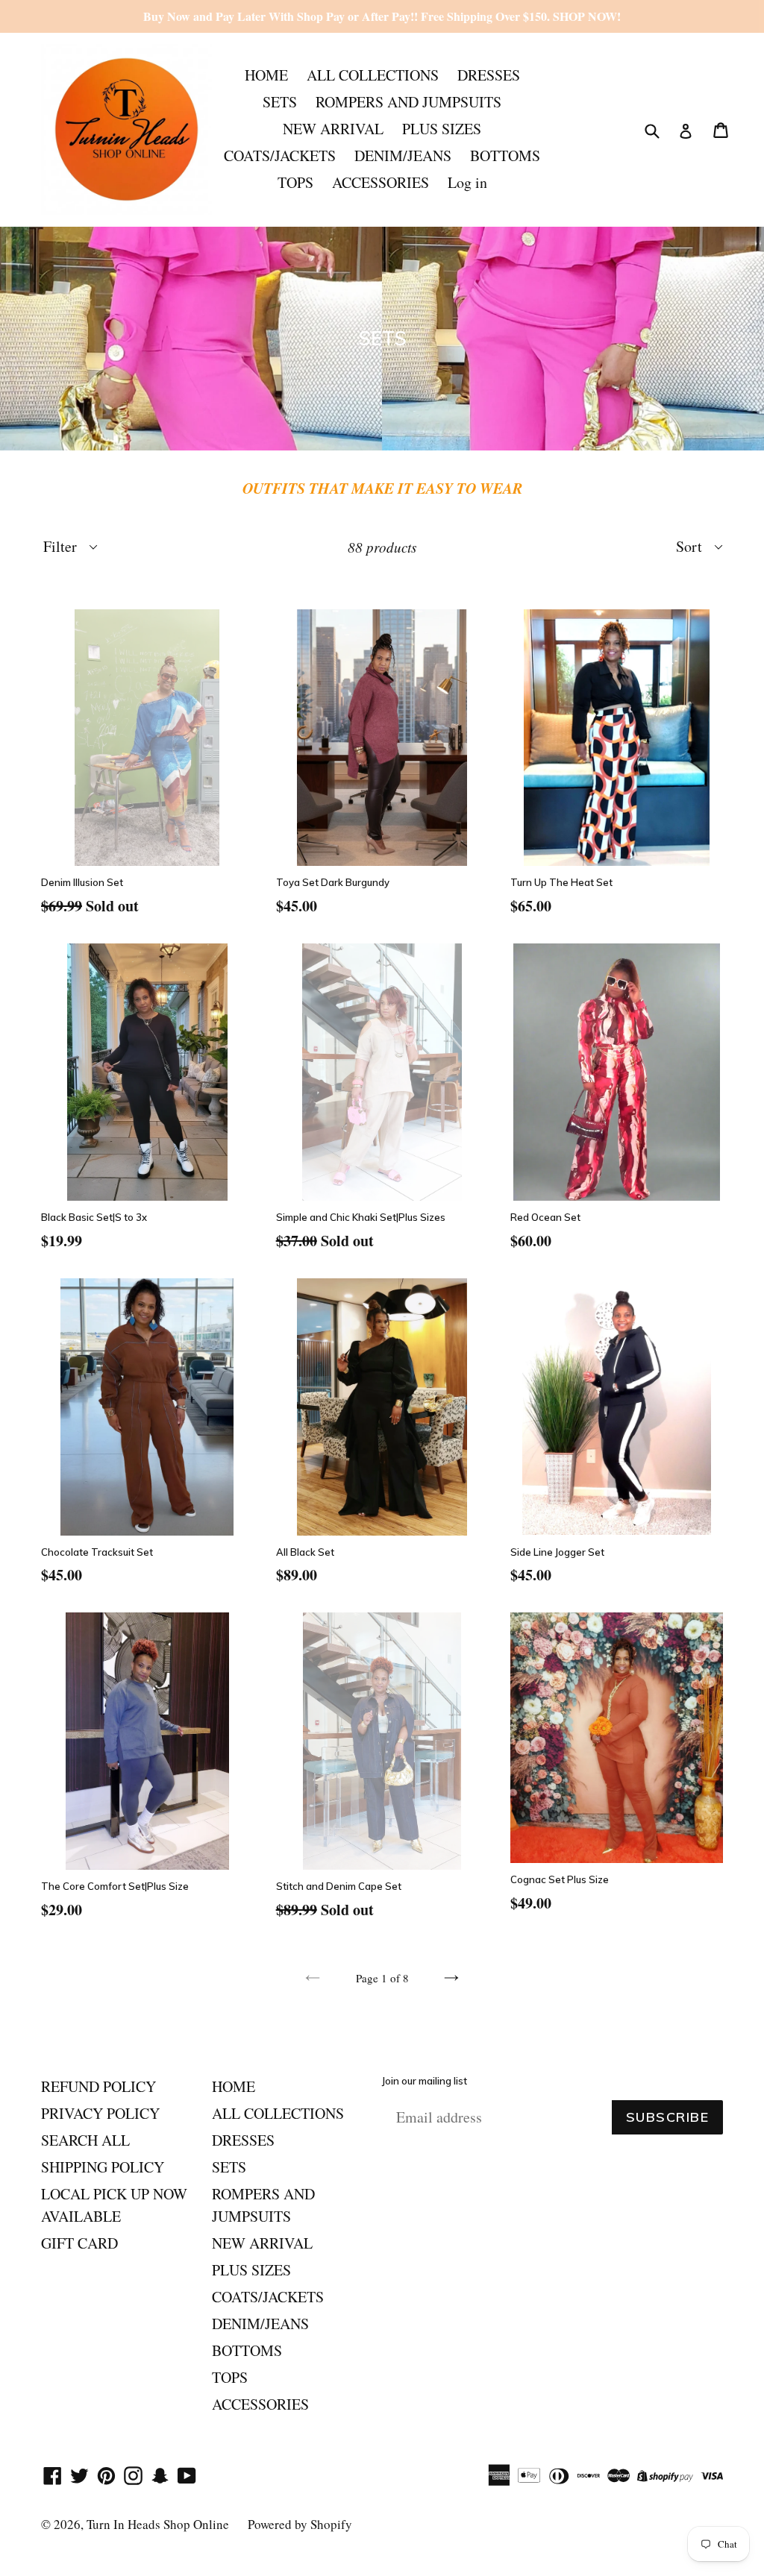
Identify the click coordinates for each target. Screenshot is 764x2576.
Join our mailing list (425, 2081)
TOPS (295, 182)
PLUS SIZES (442, 129)
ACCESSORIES (381, 182)
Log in (467, 182)
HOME (266, 75)
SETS (280, 102)
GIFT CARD (79, 2243)
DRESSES (489, 75)
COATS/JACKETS (280, 155)
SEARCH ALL (85, 2140)
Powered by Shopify (300, 2524)
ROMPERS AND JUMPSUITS (408, 102)
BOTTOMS (505, 155)
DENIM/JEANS (403, 155)
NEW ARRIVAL (333, 129)
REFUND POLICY (98, 2086)
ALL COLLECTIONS (373, 75)
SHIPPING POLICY (103, 2167)
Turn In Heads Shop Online (158, 2524)
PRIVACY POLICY (100, 2113)
